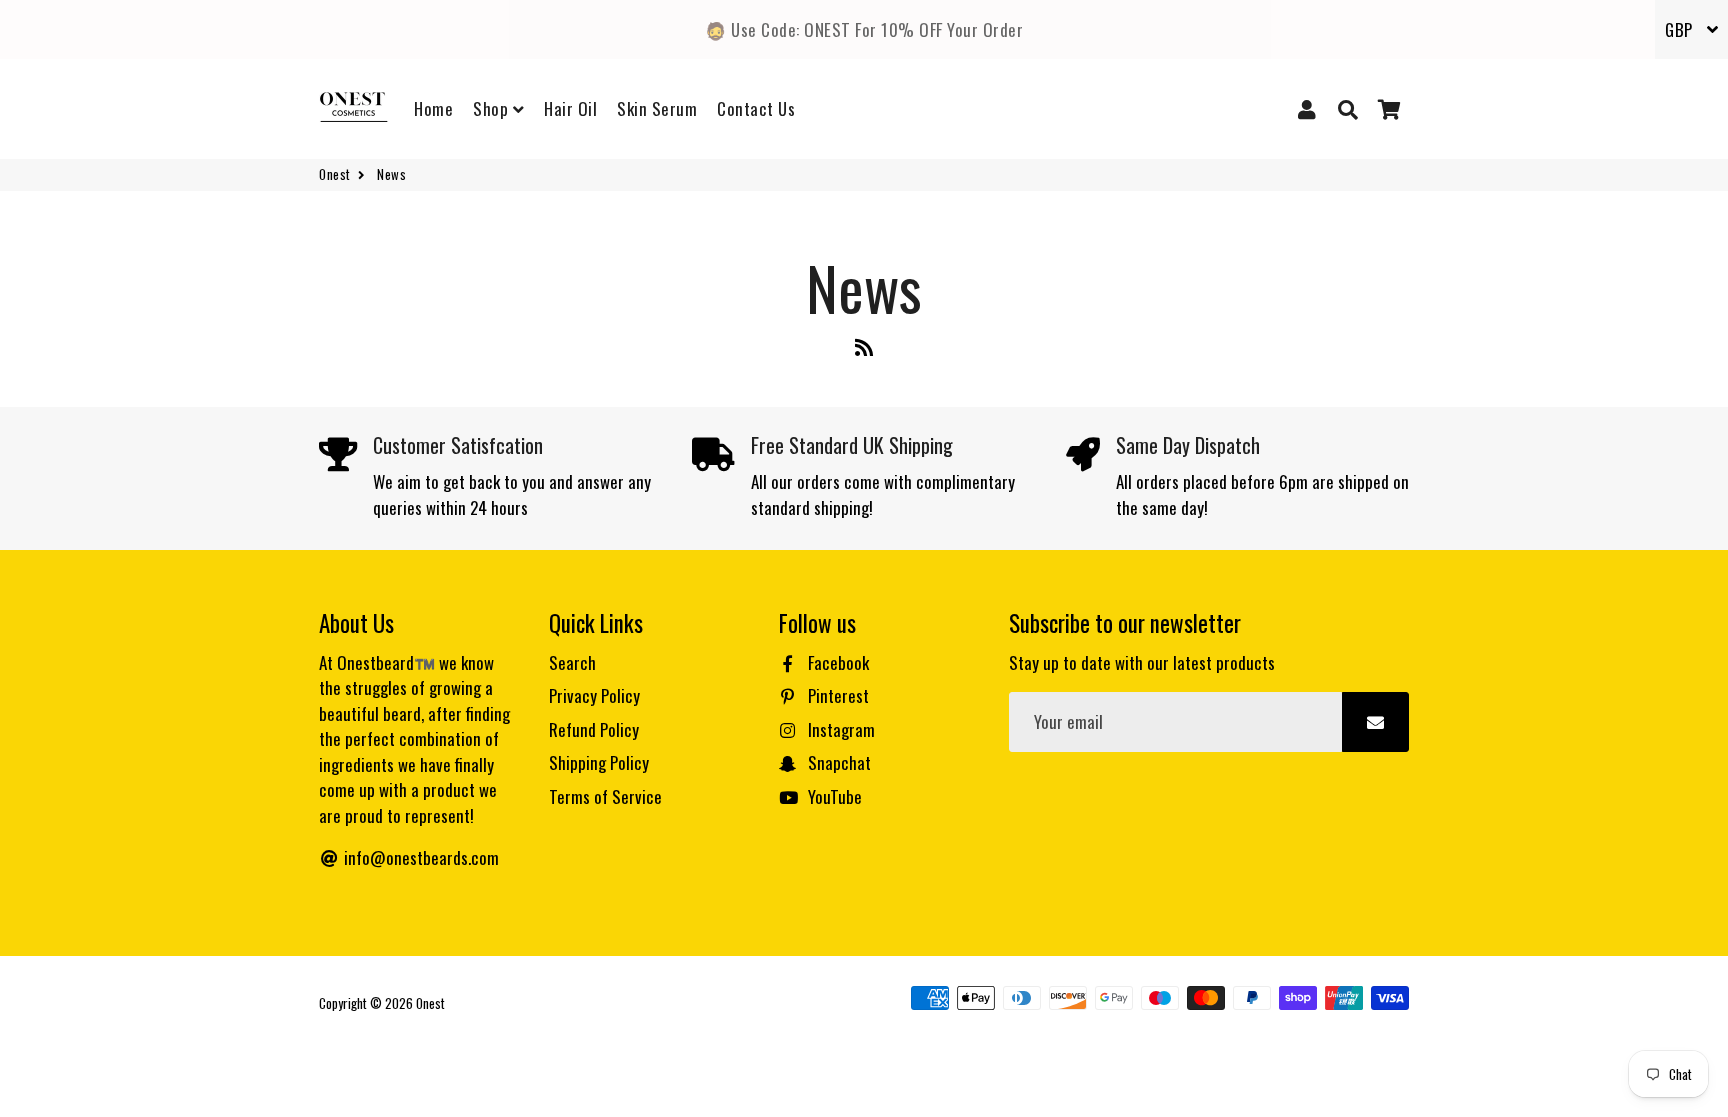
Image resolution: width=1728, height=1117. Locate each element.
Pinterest (836, 695)
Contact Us (756, 108)
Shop (493, 108)
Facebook (836, 662)
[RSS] (864, 350)
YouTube (833, 796)
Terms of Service (605, 796)
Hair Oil (570, 108)
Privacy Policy (594, 695)
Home (433, 108)
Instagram (839, 729)
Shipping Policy (599, 762)
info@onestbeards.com (419, 857)
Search (572, 662)
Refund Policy (594, 729)
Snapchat (837, 762)
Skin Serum (657, 108)
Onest (335, 174)
